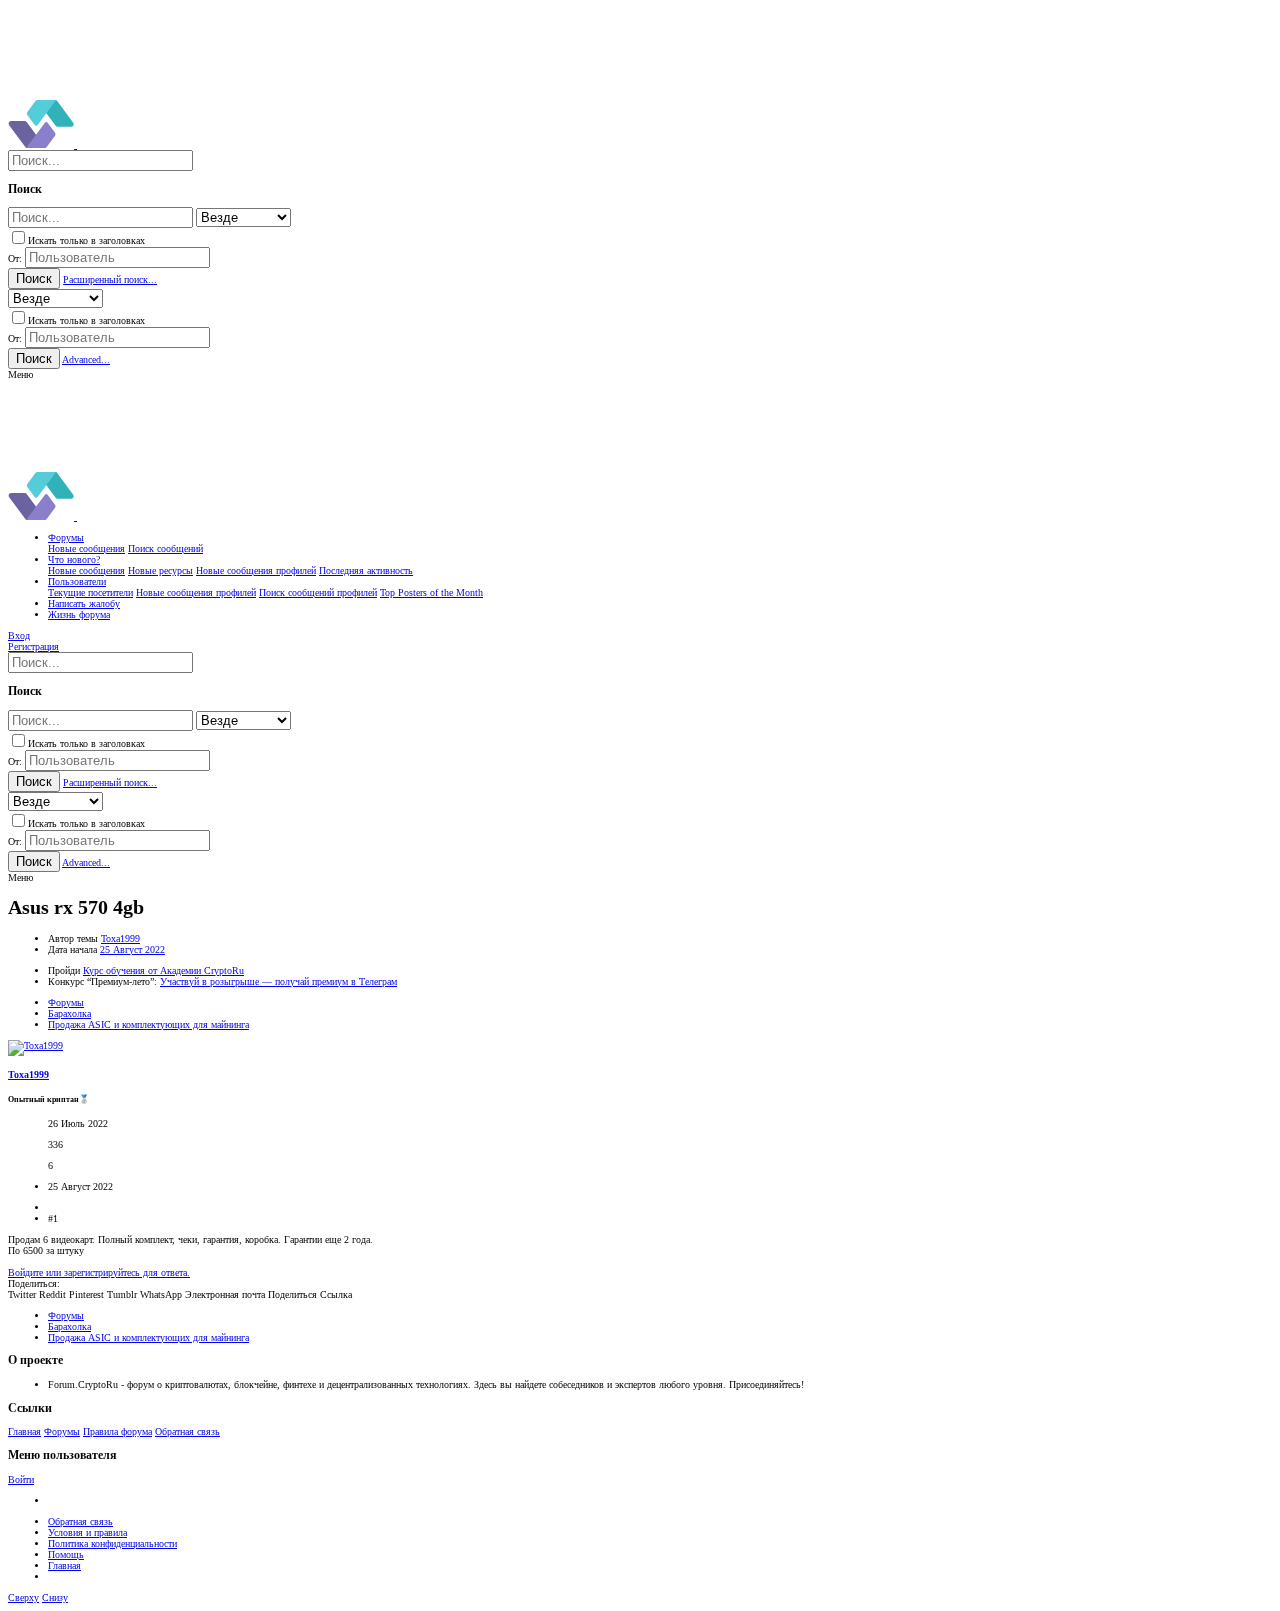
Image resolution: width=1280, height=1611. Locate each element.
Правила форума (117, 1431)
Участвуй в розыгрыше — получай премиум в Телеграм (278, 981)
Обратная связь (187, 1431)
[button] (20, 374)
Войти (21, 1479)
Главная (24, 1431)
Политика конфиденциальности (112, 1543)
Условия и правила (87, 1532)
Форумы (62, 1431)
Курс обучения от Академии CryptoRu (163, 970)
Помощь (66, 1554)
